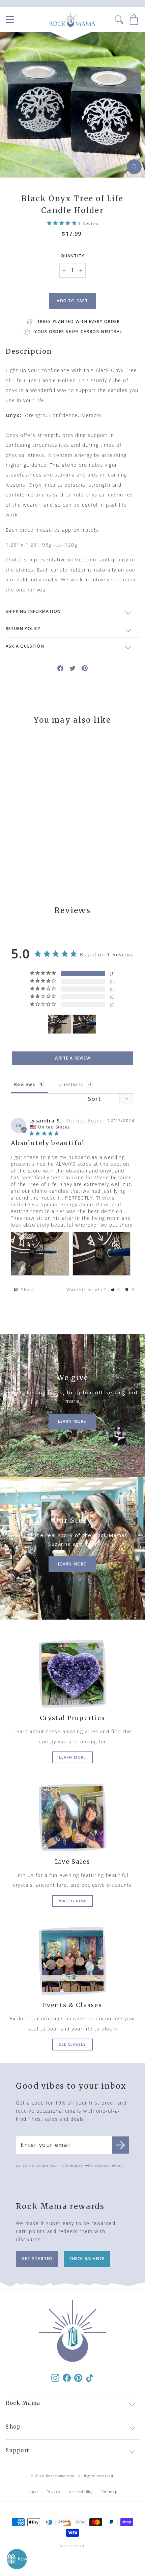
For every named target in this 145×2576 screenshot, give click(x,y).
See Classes (72, 2044)
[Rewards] (17, 2559)
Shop (13, 2427)
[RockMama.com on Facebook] (67, 2377)
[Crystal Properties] (72, 1674)
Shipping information (33, 611)
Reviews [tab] (25, 1084)
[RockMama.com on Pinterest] (78, 2377)
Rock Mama (23, 2403)
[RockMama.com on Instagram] (55, 2377)
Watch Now (72, 1901)
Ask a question (25, 646)
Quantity (73, 256)
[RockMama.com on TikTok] (90, 2377)
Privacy (53, 2492)
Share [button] (27, 1290)
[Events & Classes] (72, 1961)
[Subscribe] (121, 2145)
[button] (116, 1290)
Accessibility (81, 2492)
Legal (33, 2492)
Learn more (72, 1757)
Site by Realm (72, 2546)
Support (18, 2450)
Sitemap (110, 2492)
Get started (37, 2259)
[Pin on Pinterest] (85, 668)
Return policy (23, 629)
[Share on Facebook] (60, 668)
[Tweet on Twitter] (72, 668)
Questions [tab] (71, 1084)
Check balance (87, 2259)
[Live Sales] (72, 1817)
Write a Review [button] (72, 1058)
